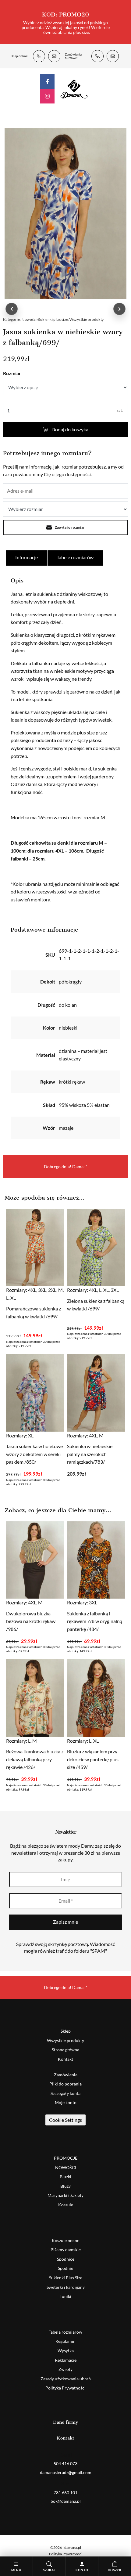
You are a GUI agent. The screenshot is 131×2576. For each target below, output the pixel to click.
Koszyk (115, 2570)
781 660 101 (97, 56)
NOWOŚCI (66, 2167)
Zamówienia (66, 2075)
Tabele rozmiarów (75, 557)
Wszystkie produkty (87, 319)
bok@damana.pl (113, 56)
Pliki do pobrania (65, 2084)
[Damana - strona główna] (74, 89)
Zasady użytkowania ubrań (66, 2379)
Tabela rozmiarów (65, 2332)
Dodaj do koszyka (70, 429)
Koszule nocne (65, 2240)
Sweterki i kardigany (66, 2287)
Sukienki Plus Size (66, 2278)
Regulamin (65, 2341)
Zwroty (65, 2369)
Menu (16, 2570)
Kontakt (65, 2059)
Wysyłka (66, 2351)
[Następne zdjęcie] (119, 309)
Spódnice (66, 2259)
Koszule (66, 2205)
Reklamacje (66, 2360)
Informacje (27, 557)
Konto (82, 2570)
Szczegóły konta (65, 2093)
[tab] (27, 558)
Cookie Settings (65, 2120)
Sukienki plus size (53, 319)
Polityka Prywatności (65, 2388)
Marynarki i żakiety (65, 2195)
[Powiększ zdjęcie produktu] (65, 213)
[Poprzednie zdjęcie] (12, 309)
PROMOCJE (66, 2158)
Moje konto (66, 2102)
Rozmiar (12, 373)
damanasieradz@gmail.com (54, 56)
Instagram (47, 96)
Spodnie (65, 2268)
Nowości (29, 319)
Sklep (66, 2031)
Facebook (47, 82)
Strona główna (65, 2050)
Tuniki (65, 2296)
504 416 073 (39, 56)
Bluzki (65, 2177)
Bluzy (65, 2186)
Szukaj (49, 2570)
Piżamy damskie (66, 2250)
